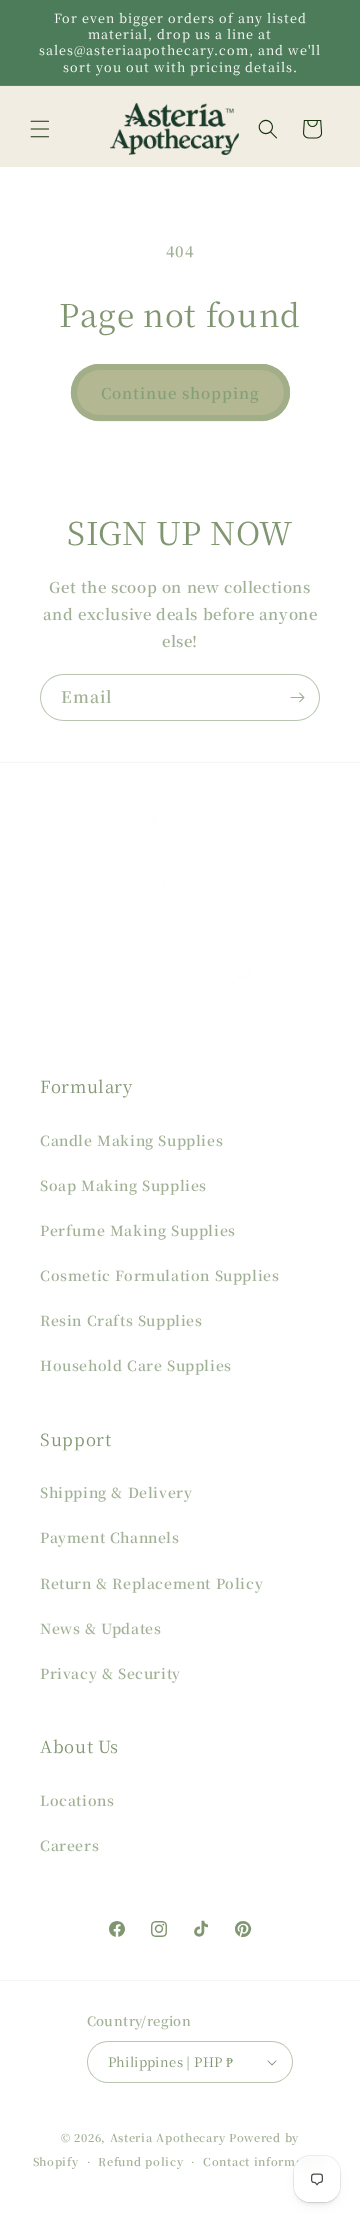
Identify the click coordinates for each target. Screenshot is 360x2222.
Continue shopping (180, 392)
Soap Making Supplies (123, 1185)
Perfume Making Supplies (138, 1230)
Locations (77, 1800)
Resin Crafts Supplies (121, 1320)
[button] (40, 129)
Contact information (265, 2161)
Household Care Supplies (136, 1365)
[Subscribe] (297, 697)
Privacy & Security (110, 1673)
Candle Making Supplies (131, 1140)
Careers (69, 1845)
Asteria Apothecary (168, 2137)
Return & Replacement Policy (151, 1583)
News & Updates (100, 1628)
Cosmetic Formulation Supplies (159, 1275)
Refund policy (140, 2161)
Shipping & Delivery (116, 1492)
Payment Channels (110, 1537)
